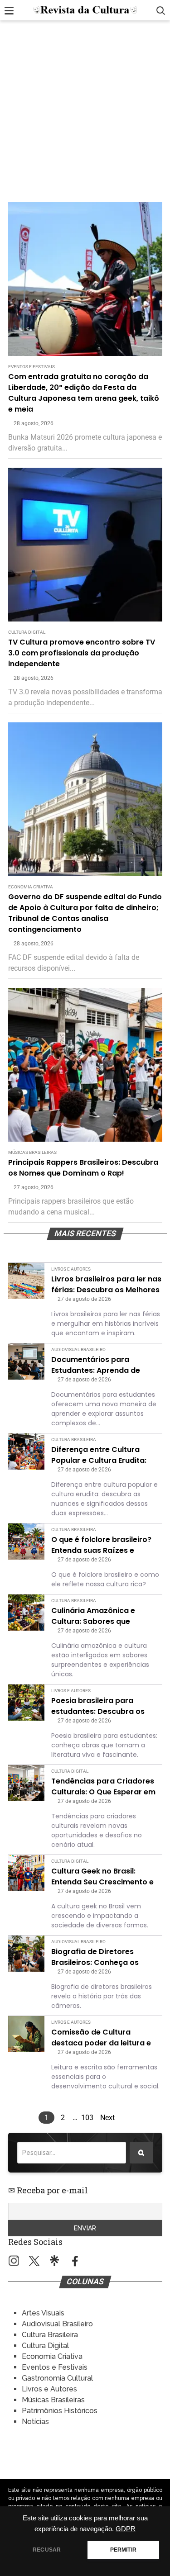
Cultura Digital (27, 632)
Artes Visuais (43, 2313)
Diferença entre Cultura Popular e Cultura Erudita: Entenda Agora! (99, 1455)
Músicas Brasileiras (32, 1152)
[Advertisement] (85, 113)
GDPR (126, 2529)
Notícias (35, 2422)
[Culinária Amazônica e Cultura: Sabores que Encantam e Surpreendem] (26, 1613)
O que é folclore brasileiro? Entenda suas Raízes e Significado (101, 1545)
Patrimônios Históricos (60, 2411)
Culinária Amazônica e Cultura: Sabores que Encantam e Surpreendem (100, 1616)
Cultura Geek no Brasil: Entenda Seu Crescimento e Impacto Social (102, 1877)
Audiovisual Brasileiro (78, 1350)
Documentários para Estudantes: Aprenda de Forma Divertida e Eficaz (97, 1365)
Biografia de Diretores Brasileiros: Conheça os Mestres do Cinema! (95, 1957)
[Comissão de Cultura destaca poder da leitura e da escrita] (26, 2034)
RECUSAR (47, 2550)
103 (87, 2118)
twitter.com (34, 2261)
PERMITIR (123, 2550)
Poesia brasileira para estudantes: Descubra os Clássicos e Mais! (98, 1706)
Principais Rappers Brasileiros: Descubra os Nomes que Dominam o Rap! (83, 1168)
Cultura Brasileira (74, 1440)
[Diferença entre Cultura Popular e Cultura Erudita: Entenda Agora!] (26, 1452)
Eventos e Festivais (32, 367)
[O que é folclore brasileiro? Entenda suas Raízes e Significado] (26, 1542)
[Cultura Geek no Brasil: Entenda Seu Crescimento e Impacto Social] (26, 1873)
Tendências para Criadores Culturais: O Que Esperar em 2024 (103, 1787)
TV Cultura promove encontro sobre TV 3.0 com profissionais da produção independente (82, 653)
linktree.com (55, 2261)
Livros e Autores (71, 1269)
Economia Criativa (31, 887)
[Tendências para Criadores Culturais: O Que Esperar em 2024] (26, 1783)
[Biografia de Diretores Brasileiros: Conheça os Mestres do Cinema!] (26, 1954)
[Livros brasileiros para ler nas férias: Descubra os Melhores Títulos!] (26, 1281)
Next (107, 2118)
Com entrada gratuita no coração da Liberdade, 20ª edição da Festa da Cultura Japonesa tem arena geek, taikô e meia (84, 393)
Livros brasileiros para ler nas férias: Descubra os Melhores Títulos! (106, 1285)
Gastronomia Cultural (57, 2378)
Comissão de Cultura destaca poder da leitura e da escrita (101, 2038)
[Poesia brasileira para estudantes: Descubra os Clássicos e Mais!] (26, 1703)
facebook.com (75, 2261)
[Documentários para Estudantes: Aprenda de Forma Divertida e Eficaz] (26, 1362)
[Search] (141, 2153)
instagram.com (14, 2261)
